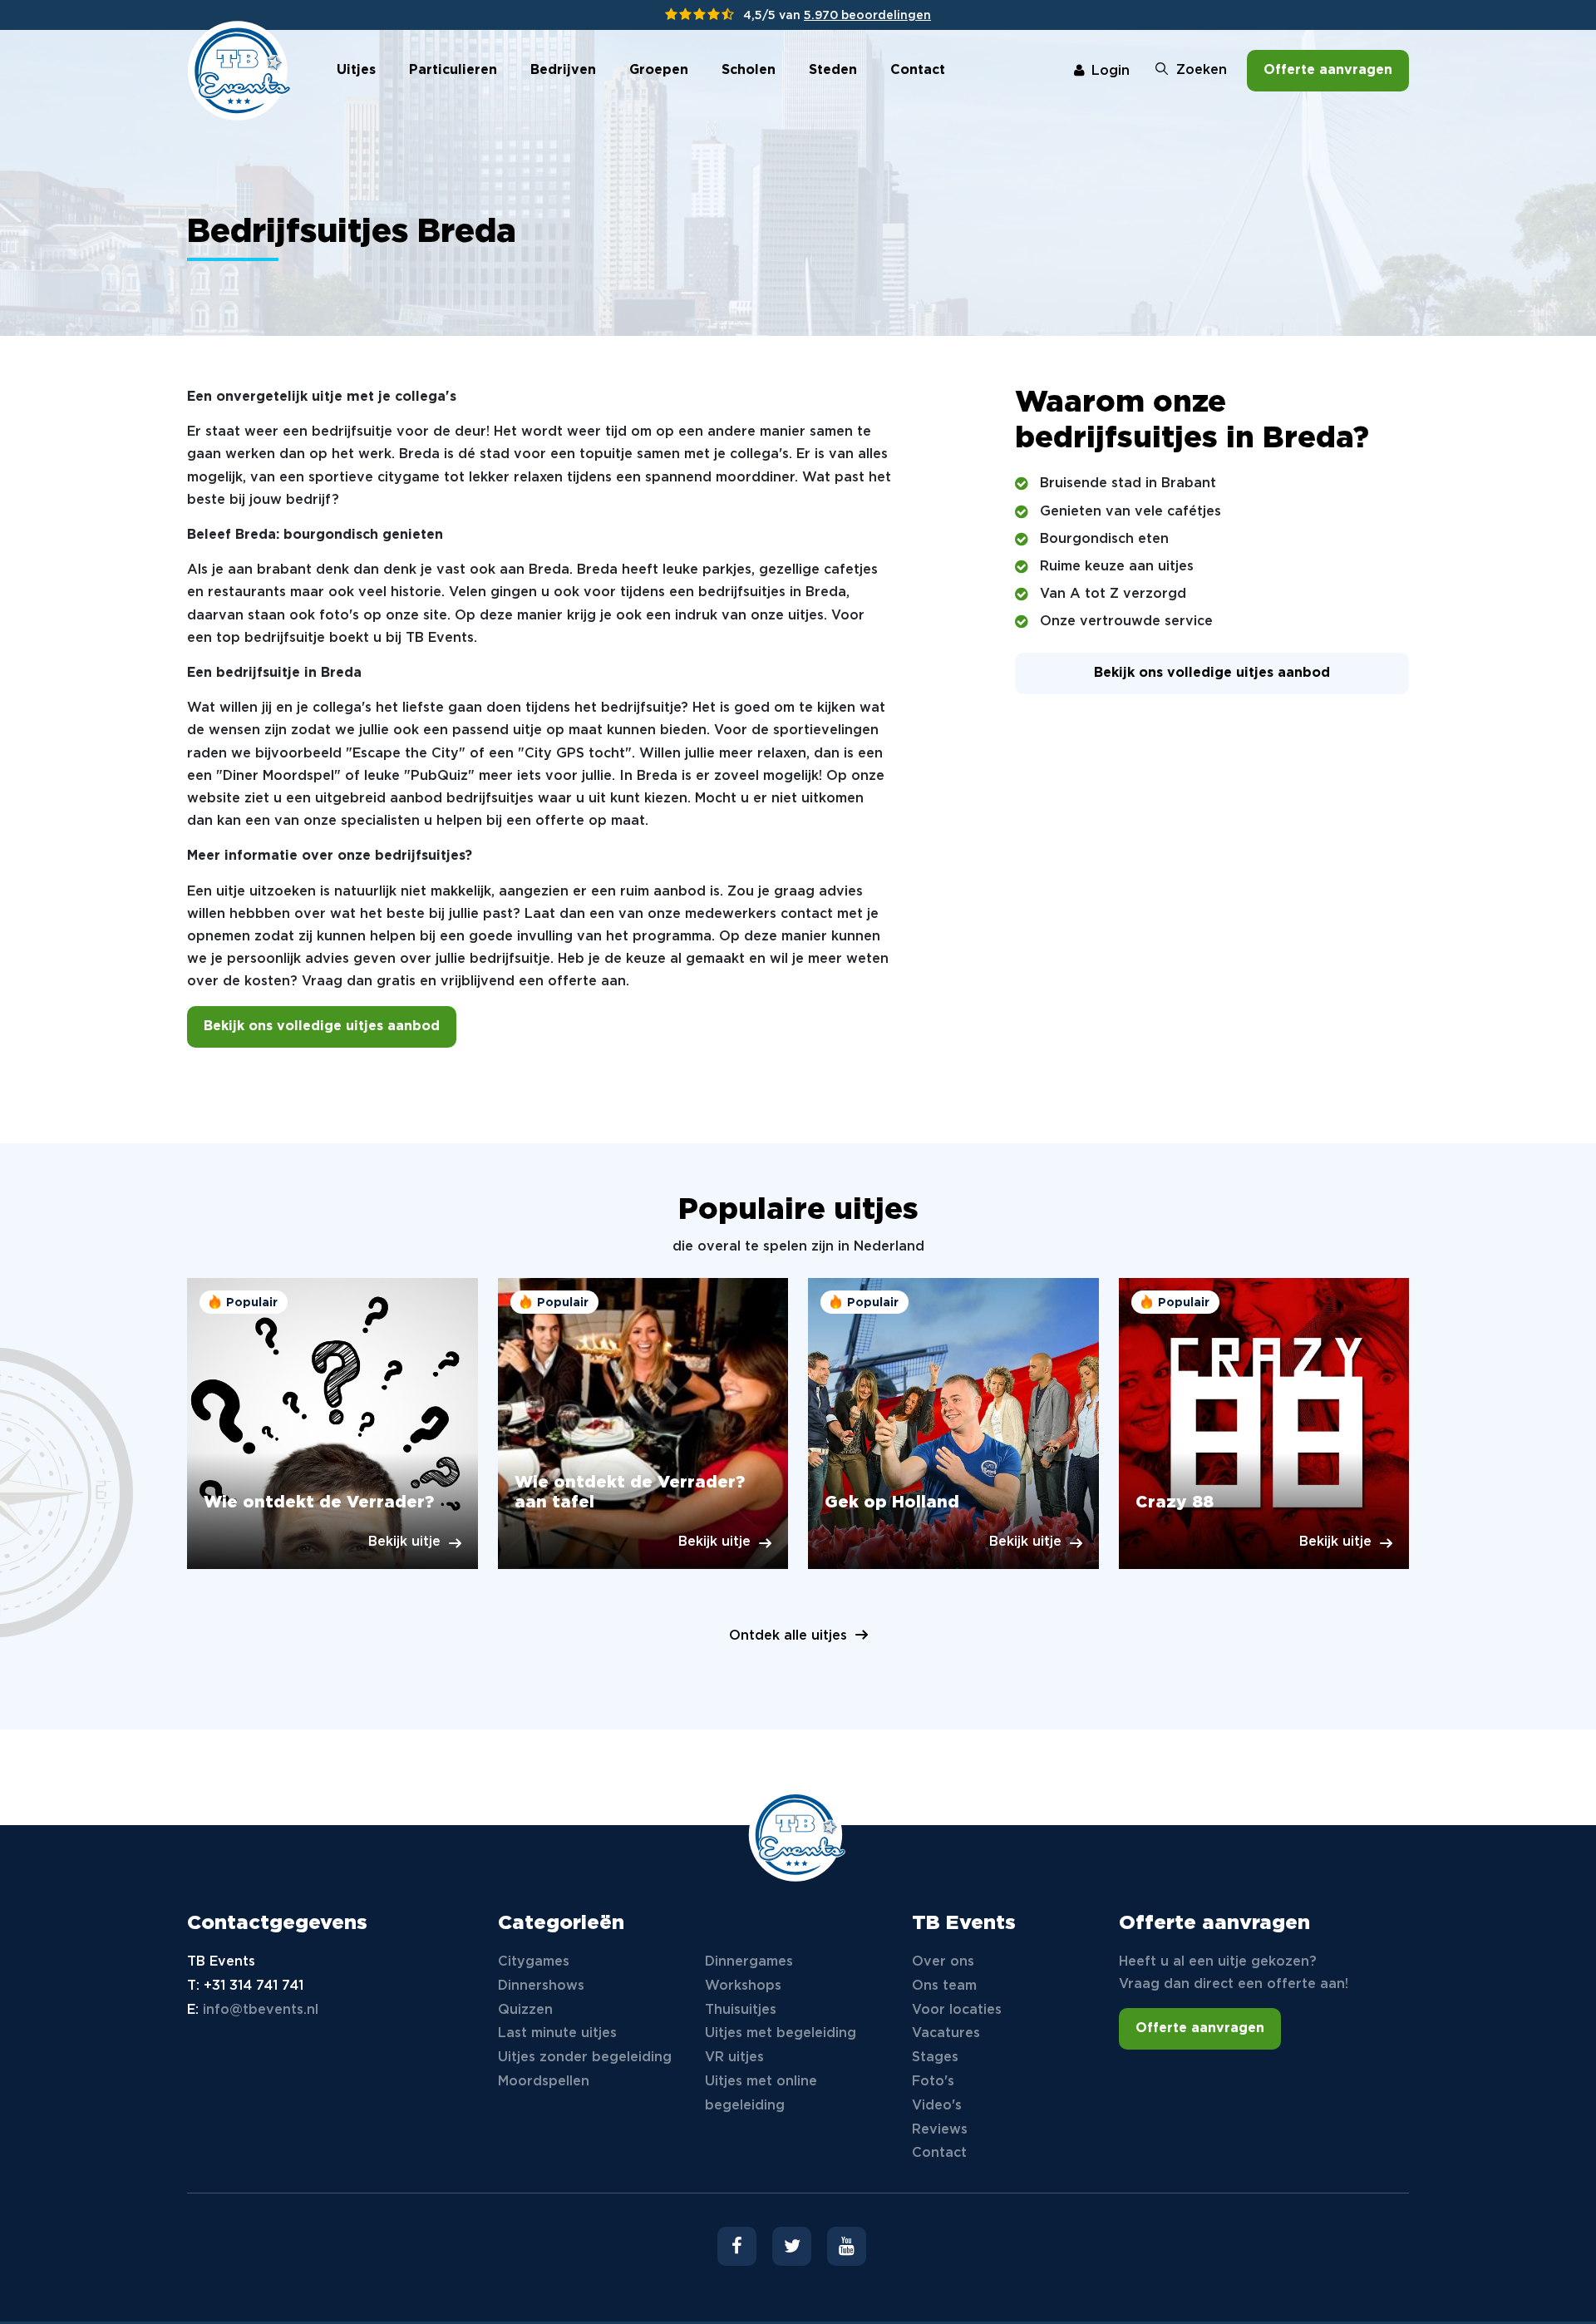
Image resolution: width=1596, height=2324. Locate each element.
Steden (833, 70)
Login (1111, 71)
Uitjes (356, 70)
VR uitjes (734, 2058)
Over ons (943, 1962)
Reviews (940, 2130)
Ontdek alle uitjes (788, 1636)
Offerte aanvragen (1328, 70)
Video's (937, 2106)
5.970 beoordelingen (867, 16)
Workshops (743, 1986)
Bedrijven (563, 70)
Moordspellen (544, 2082)
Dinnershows (541, 1986)
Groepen (659, 70)
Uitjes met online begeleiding (761, 2094)
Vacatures (946, 2033)
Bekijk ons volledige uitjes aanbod (322, 1026)
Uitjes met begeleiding (781, 2033)
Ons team (944, 1986)
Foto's (933, 2082)
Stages (935, 2058)
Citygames (534, 1962)
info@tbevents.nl (261, 2010)
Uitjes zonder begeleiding (585, 2058)
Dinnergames (749, 1962)
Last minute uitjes (557, 2033)
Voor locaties (957, 2010)
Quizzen (525, 2010)
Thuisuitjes (741, 2010)
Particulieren (453, 70)
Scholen (749, 70)
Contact (918, 70)
